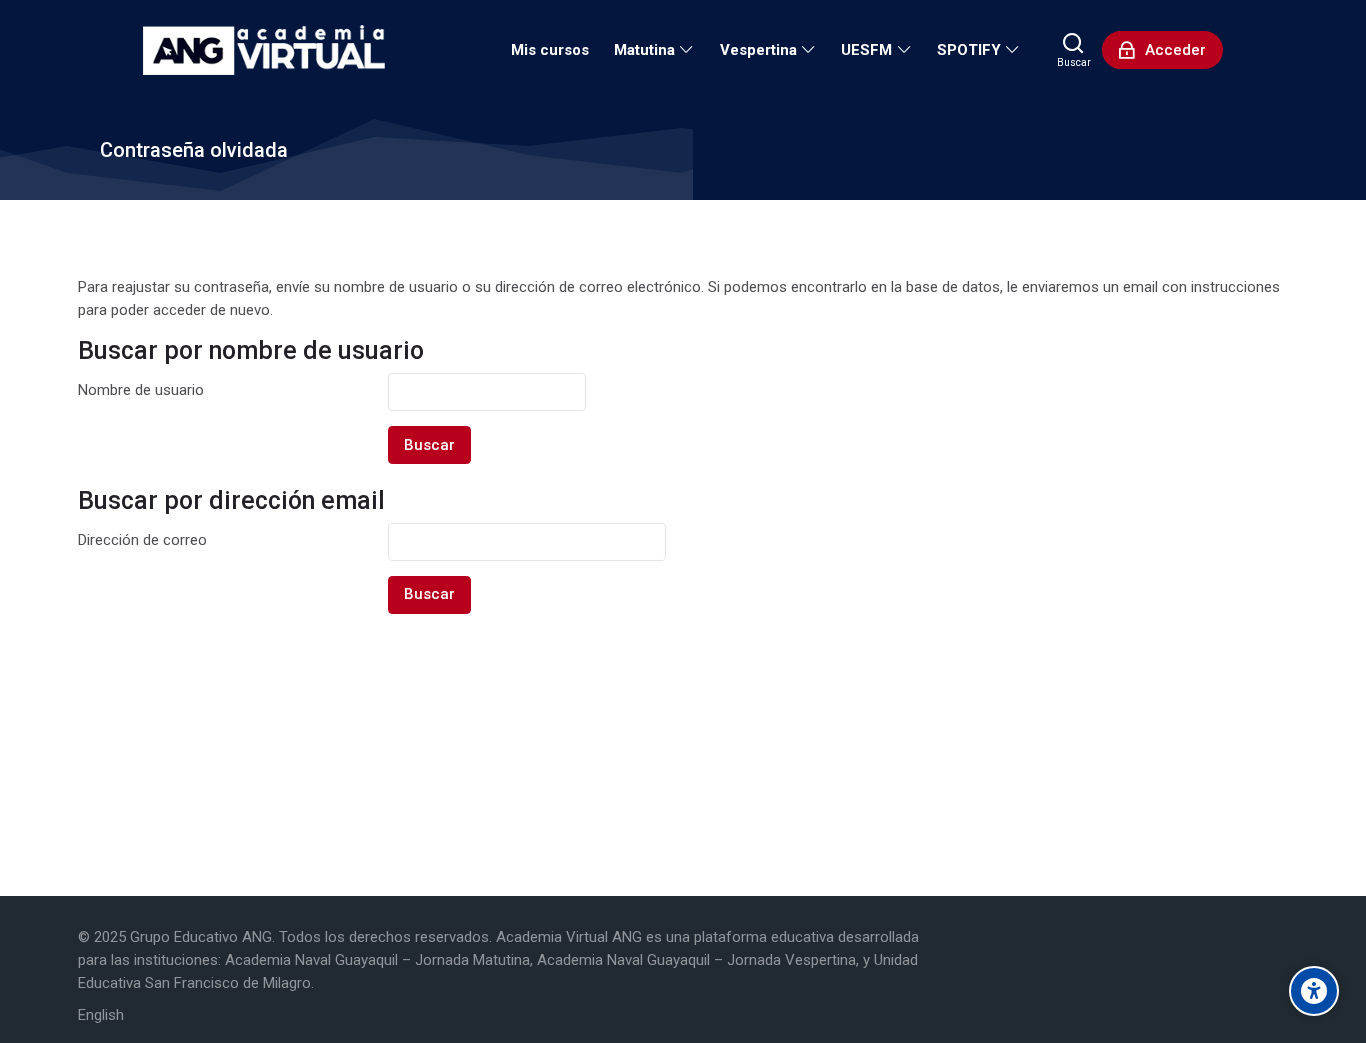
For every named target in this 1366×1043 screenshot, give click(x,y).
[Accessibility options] (1314, 991)
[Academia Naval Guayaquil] (264, 50)
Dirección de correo (142, 540)
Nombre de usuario (141, 390)
